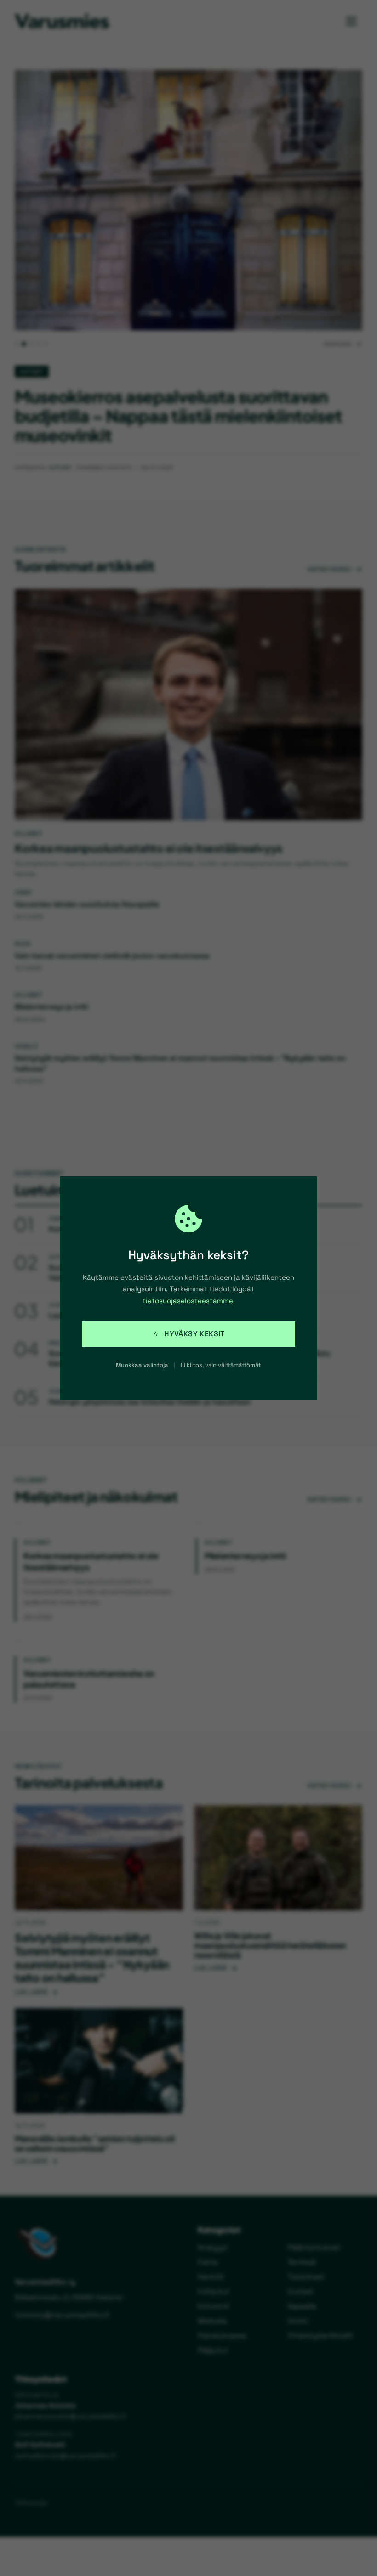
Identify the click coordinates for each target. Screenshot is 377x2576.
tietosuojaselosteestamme (188, 1301)
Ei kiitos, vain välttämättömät (221, 1365)
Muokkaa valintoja (142, 1365)
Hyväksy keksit (194, 1334)
